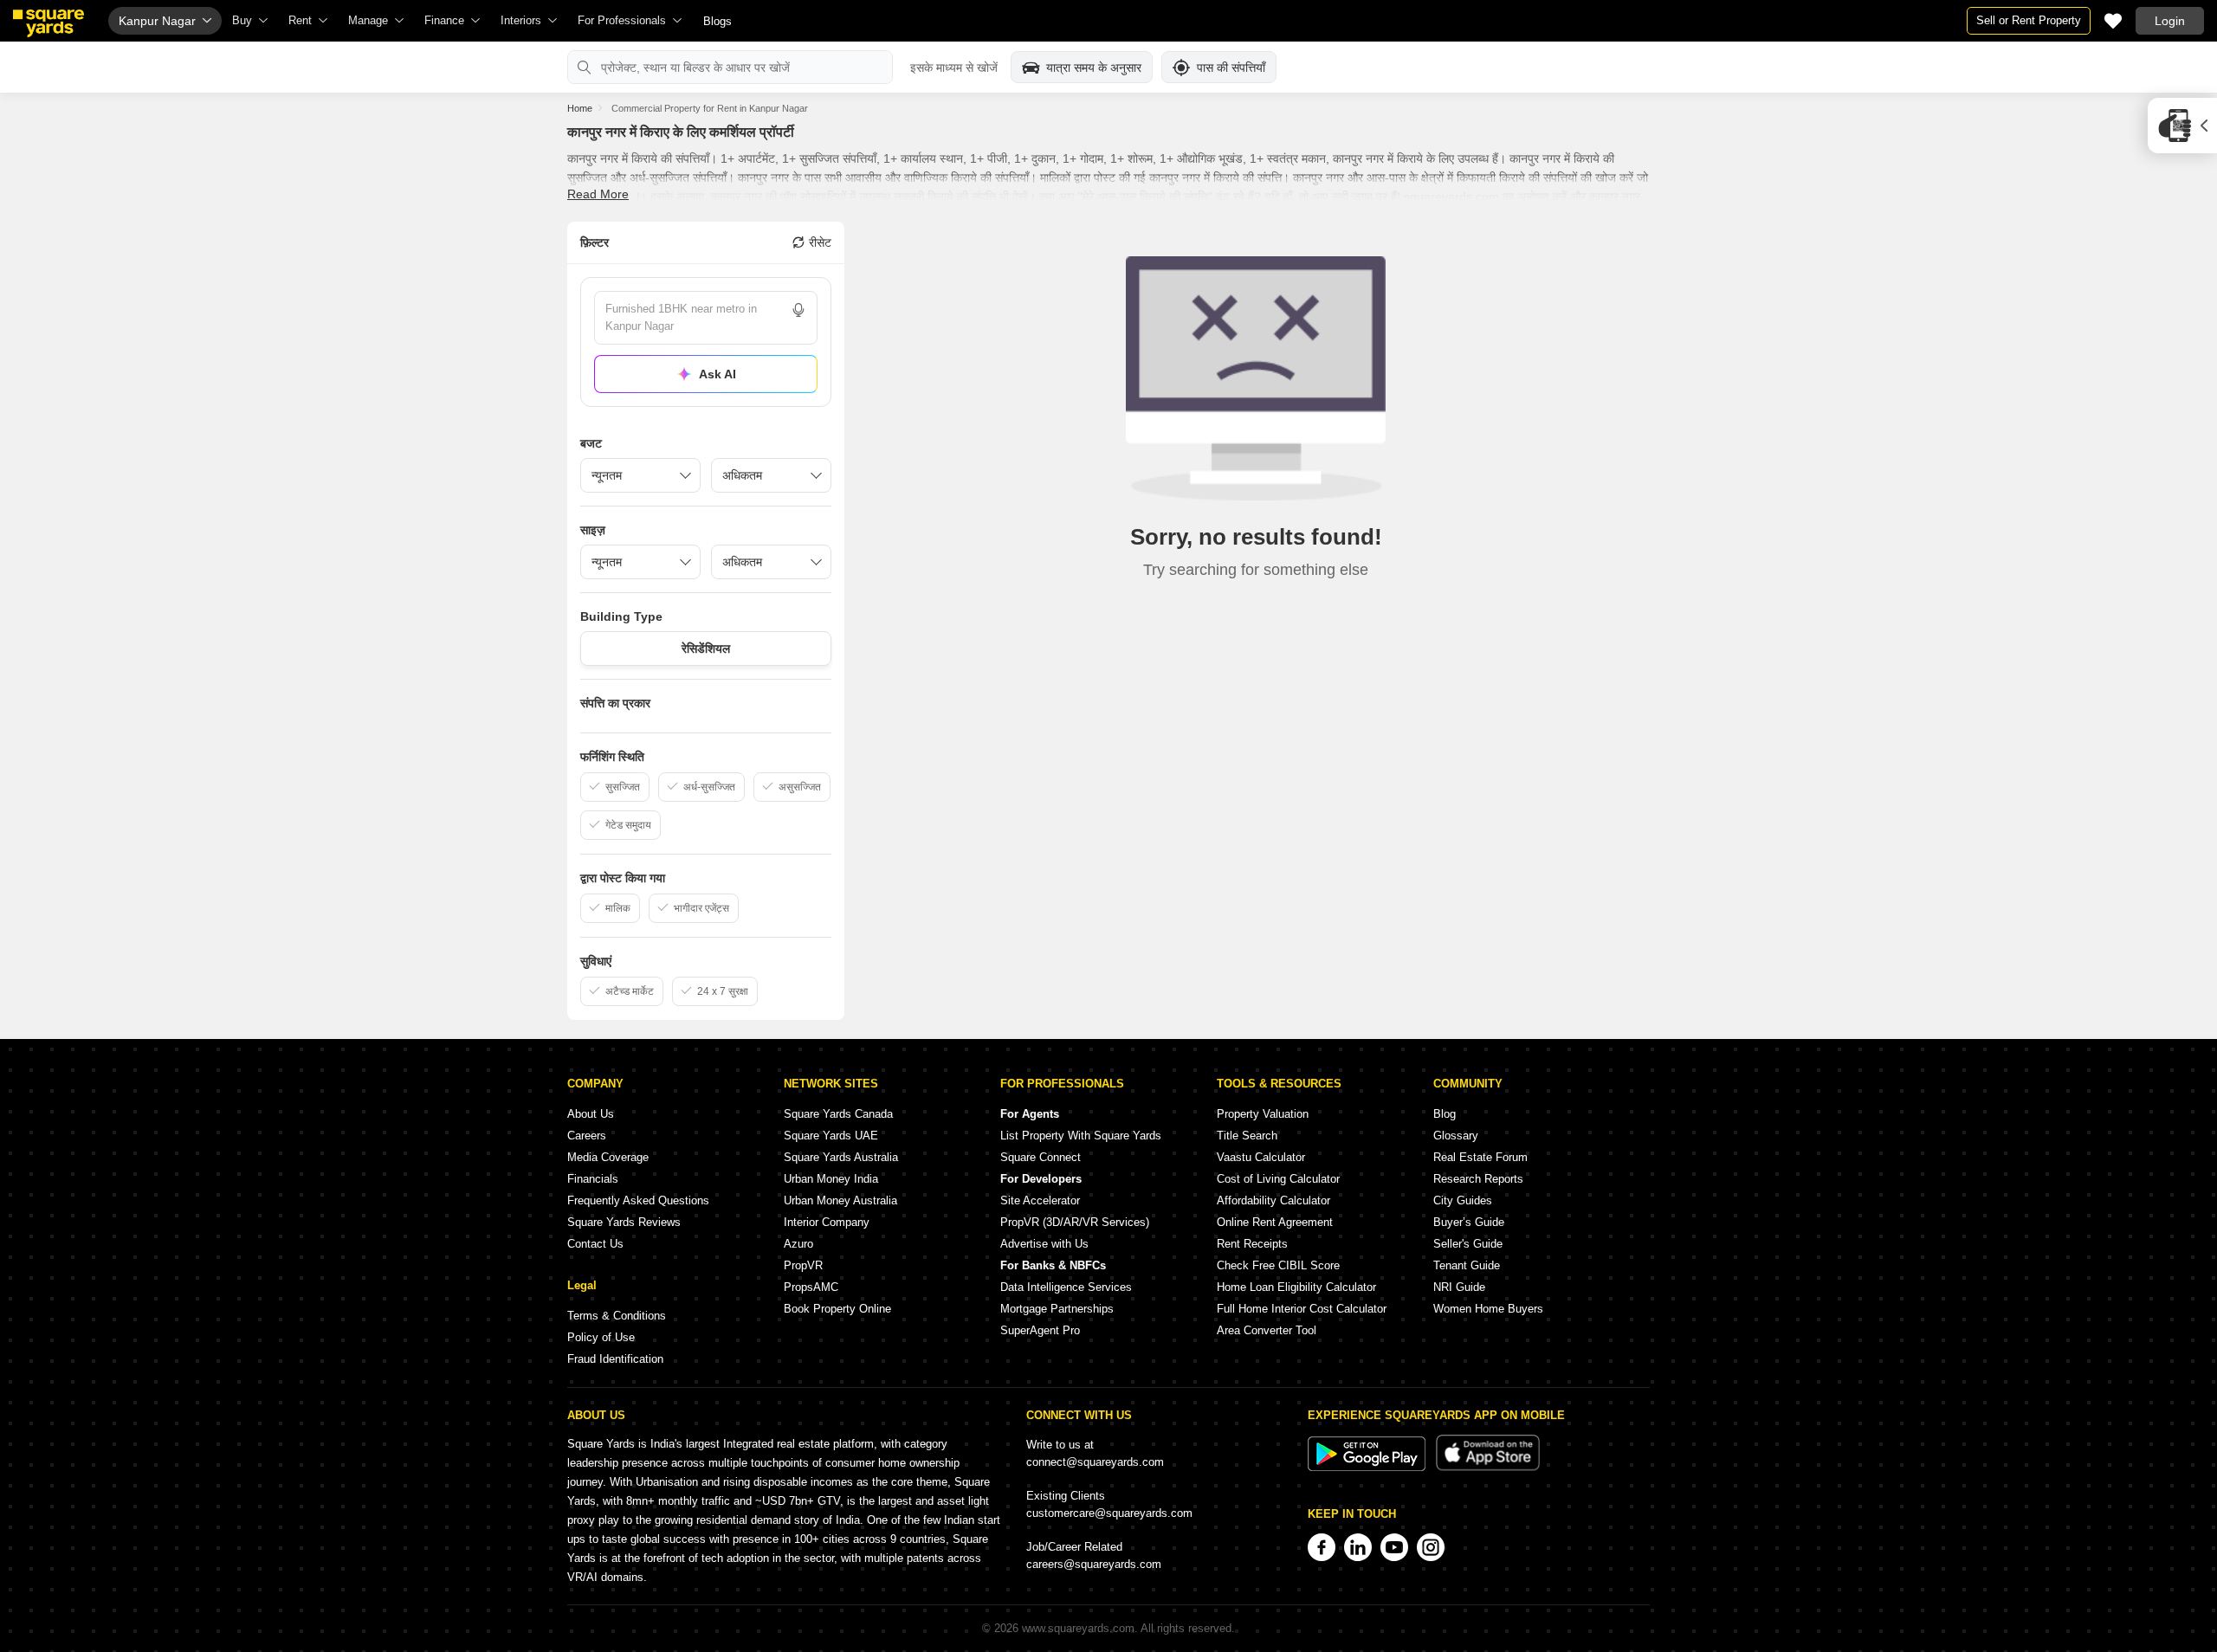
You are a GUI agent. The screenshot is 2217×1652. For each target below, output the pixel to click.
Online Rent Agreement (1275, 1222)
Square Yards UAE (831, 1136)
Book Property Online (837, 1309)
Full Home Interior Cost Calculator (1302, 1309)
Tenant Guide (1467, 1265)
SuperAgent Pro (1040, 1330)
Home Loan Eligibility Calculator (1296, 1287)
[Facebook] (1322, 1547)
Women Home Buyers (1488, 1309)
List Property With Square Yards (1081, 1136)
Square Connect (1041, 1157)
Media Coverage (608, 1157)
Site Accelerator (1040, 1200)
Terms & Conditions (617, 1316)
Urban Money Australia (840, 1200)
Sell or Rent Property (2029, 20)
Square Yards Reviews (624, 1222)
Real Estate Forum (1480, 1157)
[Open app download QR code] (2182, 126)
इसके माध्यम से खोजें (954, 68)
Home (580, 108)
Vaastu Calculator (1261, 1157)
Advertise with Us (1044, 1244)
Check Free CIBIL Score (1278, 1265)
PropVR (803, 1265)
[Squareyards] (48, 23)
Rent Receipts (1252, 1244)
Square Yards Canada (838, 1114)
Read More (598, 194)
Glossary (1456, 1136)
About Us (591, 1114)
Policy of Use (601, 1337)
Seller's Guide (1468, 1244)
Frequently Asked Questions (638, 1200)
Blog (1445, 1114)
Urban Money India (831, 1179)
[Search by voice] (798, 310)
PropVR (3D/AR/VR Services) (1075, 1222)
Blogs (717, 21)
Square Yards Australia (841, 1157)
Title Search (1247, 1136)
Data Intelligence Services (1066, 1287)
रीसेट (820, 242)
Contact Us (595, 1244)
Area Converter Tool (1267, 1330)
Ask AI (717, 374)
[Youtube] (1394, 1547)
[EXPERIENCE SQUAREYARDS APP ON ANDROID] (1368, 1467)
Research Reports (1478, 1179)
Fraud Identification (615, 1359)
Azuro (798, 1244)
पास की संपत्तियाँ (1231, 68)
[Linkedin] (1358, 1547)
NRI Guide (1459, 1287)
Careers (587, 1136)
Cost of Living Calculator (1278, 1179)
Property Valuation (1263, 1114)
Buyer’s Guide (1469, 1222)
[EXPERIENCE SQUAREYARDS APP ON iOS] (1488, 1467)
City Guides (1463, 1200)
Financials (593, 1179)
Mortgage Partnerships (1057, 1309)
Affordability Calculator (1273, 1200)
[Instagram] (1431, 1547)
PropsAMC (811, 1287)
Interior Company (827, 1222)
